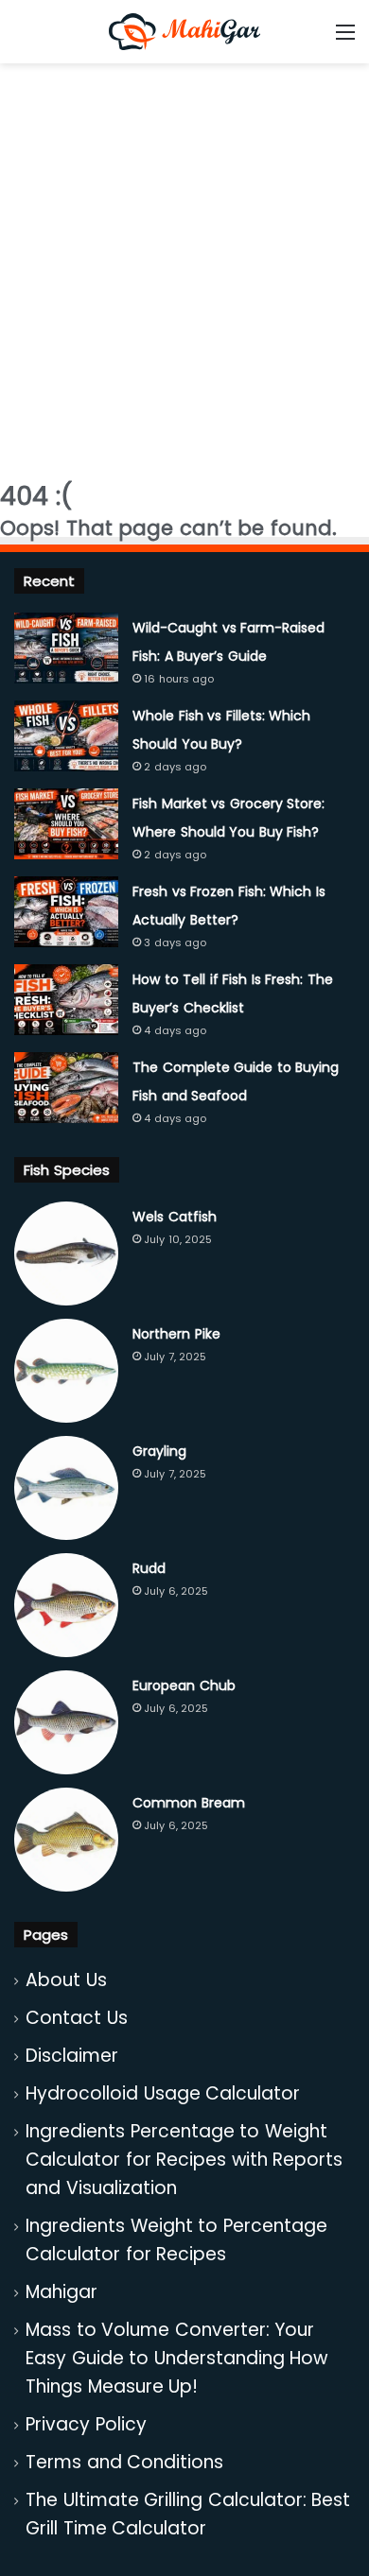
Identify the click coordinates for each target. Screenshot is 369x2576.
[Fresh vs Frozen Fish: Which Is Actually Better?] (66, 912)
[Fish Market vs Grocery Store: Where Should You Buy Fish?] (66, 824)
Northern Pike (176, 1334)
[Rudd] (66, 1605)
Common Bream (189, 1803)
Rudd (149, 1568)
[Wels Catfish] (66, 1253)
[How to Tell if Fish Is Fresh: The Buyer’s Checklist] (66, 1000)
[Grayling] (66, 1488)
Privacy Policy (86, 2424)
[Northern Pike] (66, 1371)
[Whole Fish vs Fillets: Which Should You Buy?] (66, 736)
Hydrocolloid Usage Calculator (163, 2093)
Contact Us (77, 2018)
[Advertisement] (184, 267)
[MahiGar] (184, 32)
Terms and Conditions (124, 2462)
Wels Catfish (175, 1217)
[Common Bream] (66, 1840)
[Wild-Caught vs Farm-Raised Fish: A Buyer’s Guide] (66, 648)
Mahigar (61, 2292)
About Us (66, 1980)
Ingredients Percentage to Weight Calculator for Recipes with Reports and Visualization (184, 2160)
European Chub (184, 1686)
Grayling (159, 1451)
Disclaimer (72, 2056)
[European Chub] (66, 1722)
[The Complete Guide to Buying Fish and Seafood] (66, 1088)
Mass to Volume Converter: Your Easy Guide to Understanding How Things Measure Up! (176, 2358)
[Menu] (345, 39)
